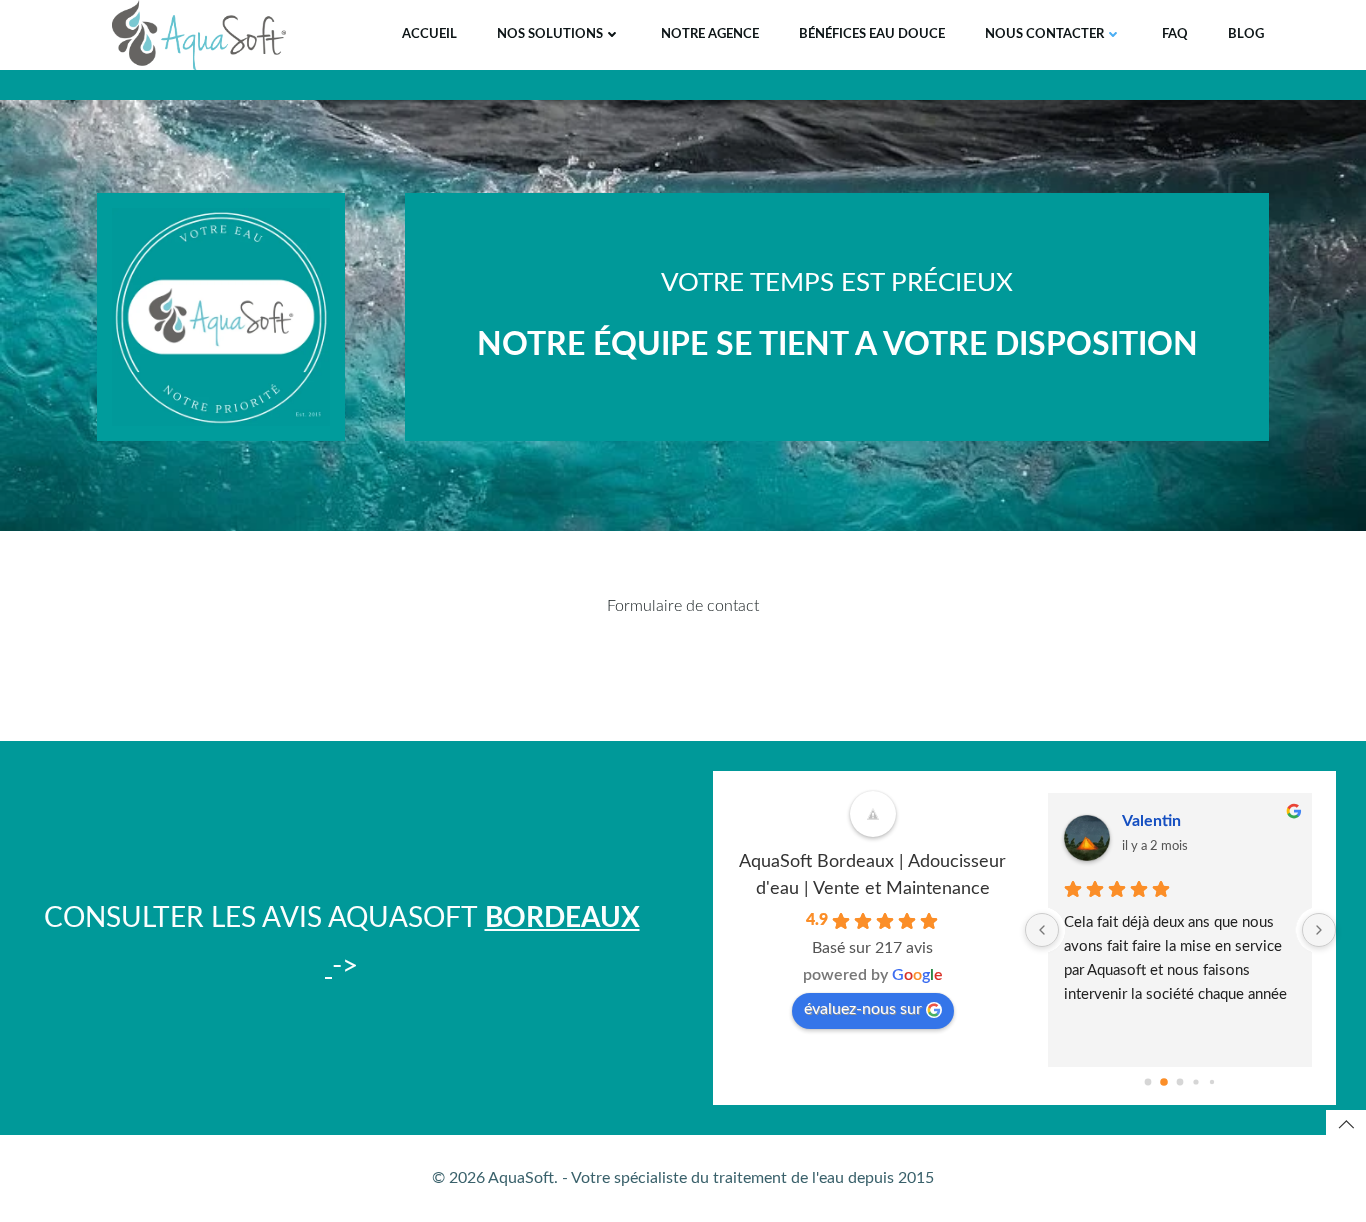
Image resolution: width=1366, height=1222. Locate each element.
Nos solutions (550, 34)
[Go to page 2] (1180, 1081)
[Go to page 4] (1212, 1081)
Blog (1246, 34)
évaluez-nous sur (863, 1009)
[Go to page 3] (1196, 1081)
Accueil (429, 34)
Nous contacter (1044, 34)
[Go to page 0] (1148, 1081)
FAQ (1175, 34)
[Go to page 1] (1164, 1082)
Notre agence (710, 34)
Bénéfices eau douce (872, 34)
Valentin (1151, 821)
